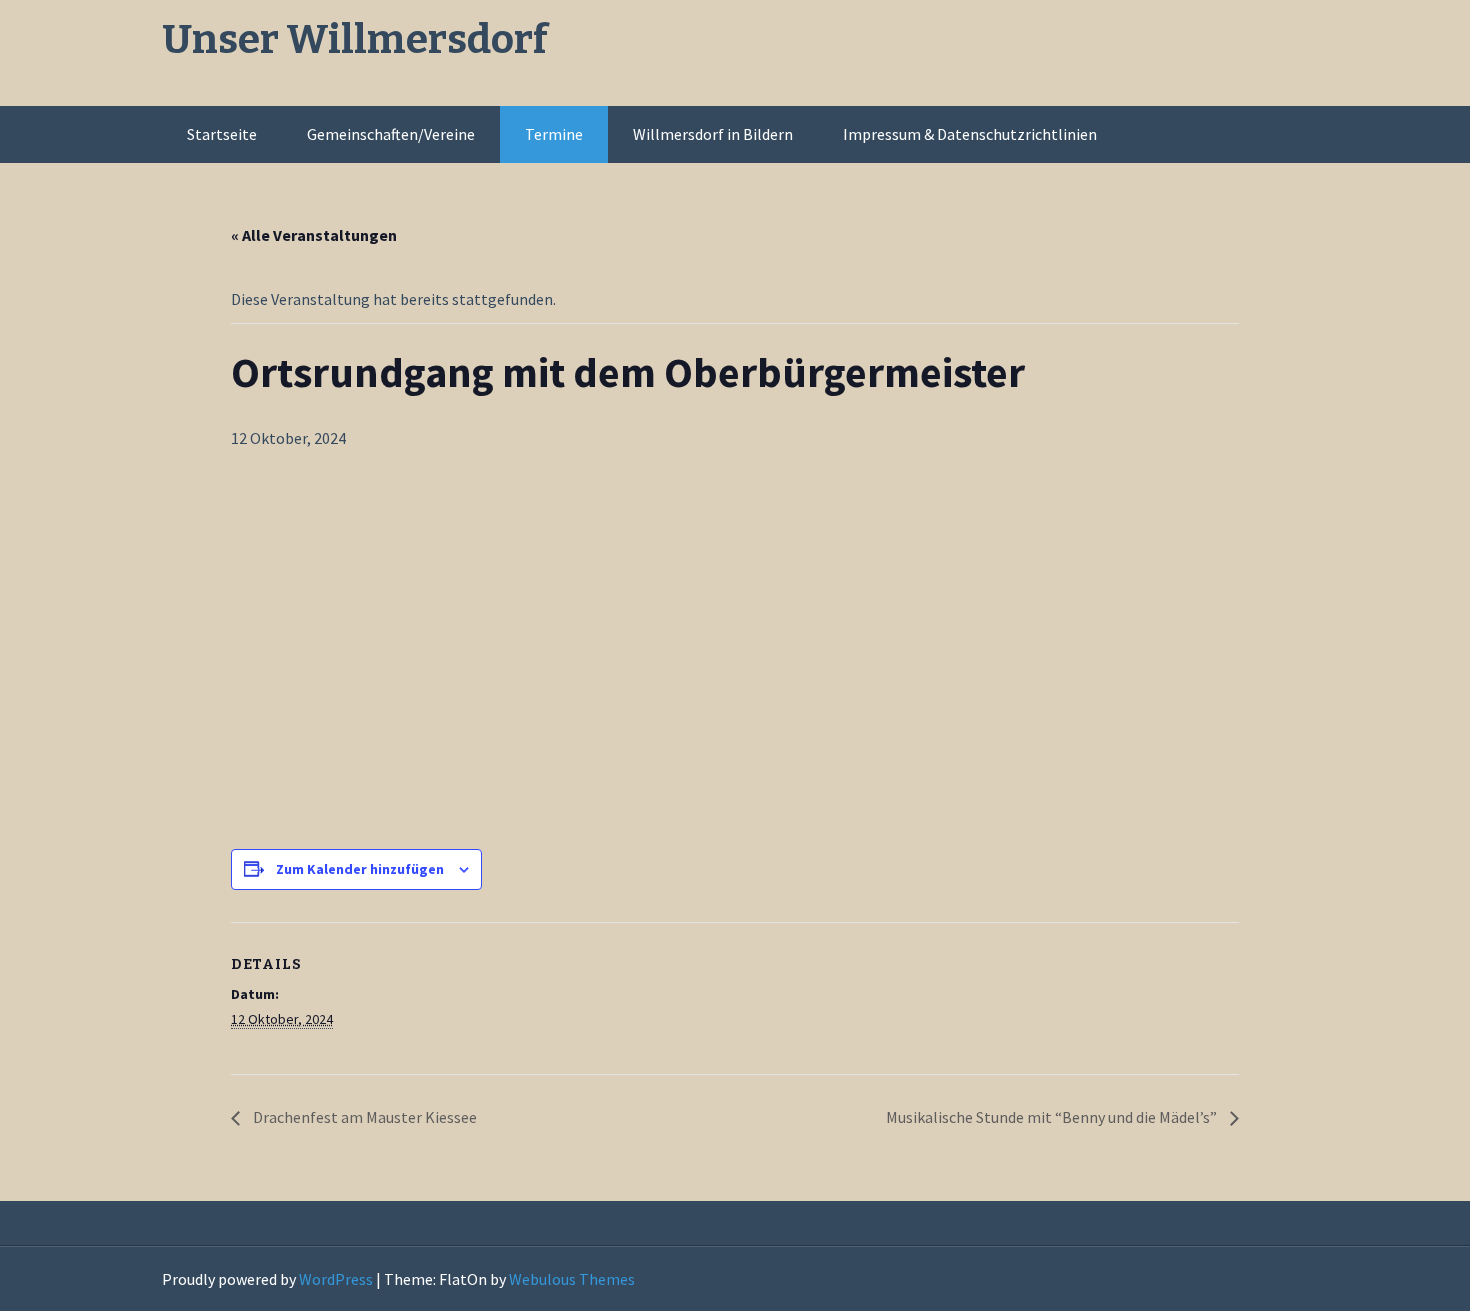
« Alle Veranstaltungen (314, 235)
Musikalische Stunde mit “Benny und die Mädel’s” (1053, 1117)
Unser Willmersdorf (355, 40)
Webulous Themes (572, 1279)
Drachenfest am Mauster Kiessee (363, 1117)
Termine (554, 134)
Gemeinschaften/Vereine (391, 134)
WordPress (336, 1279)
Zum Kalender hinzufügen (360, 869)
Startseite (222, 134)
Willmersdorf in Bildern (713, 134)
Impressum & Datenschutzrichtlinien (970, 134)
